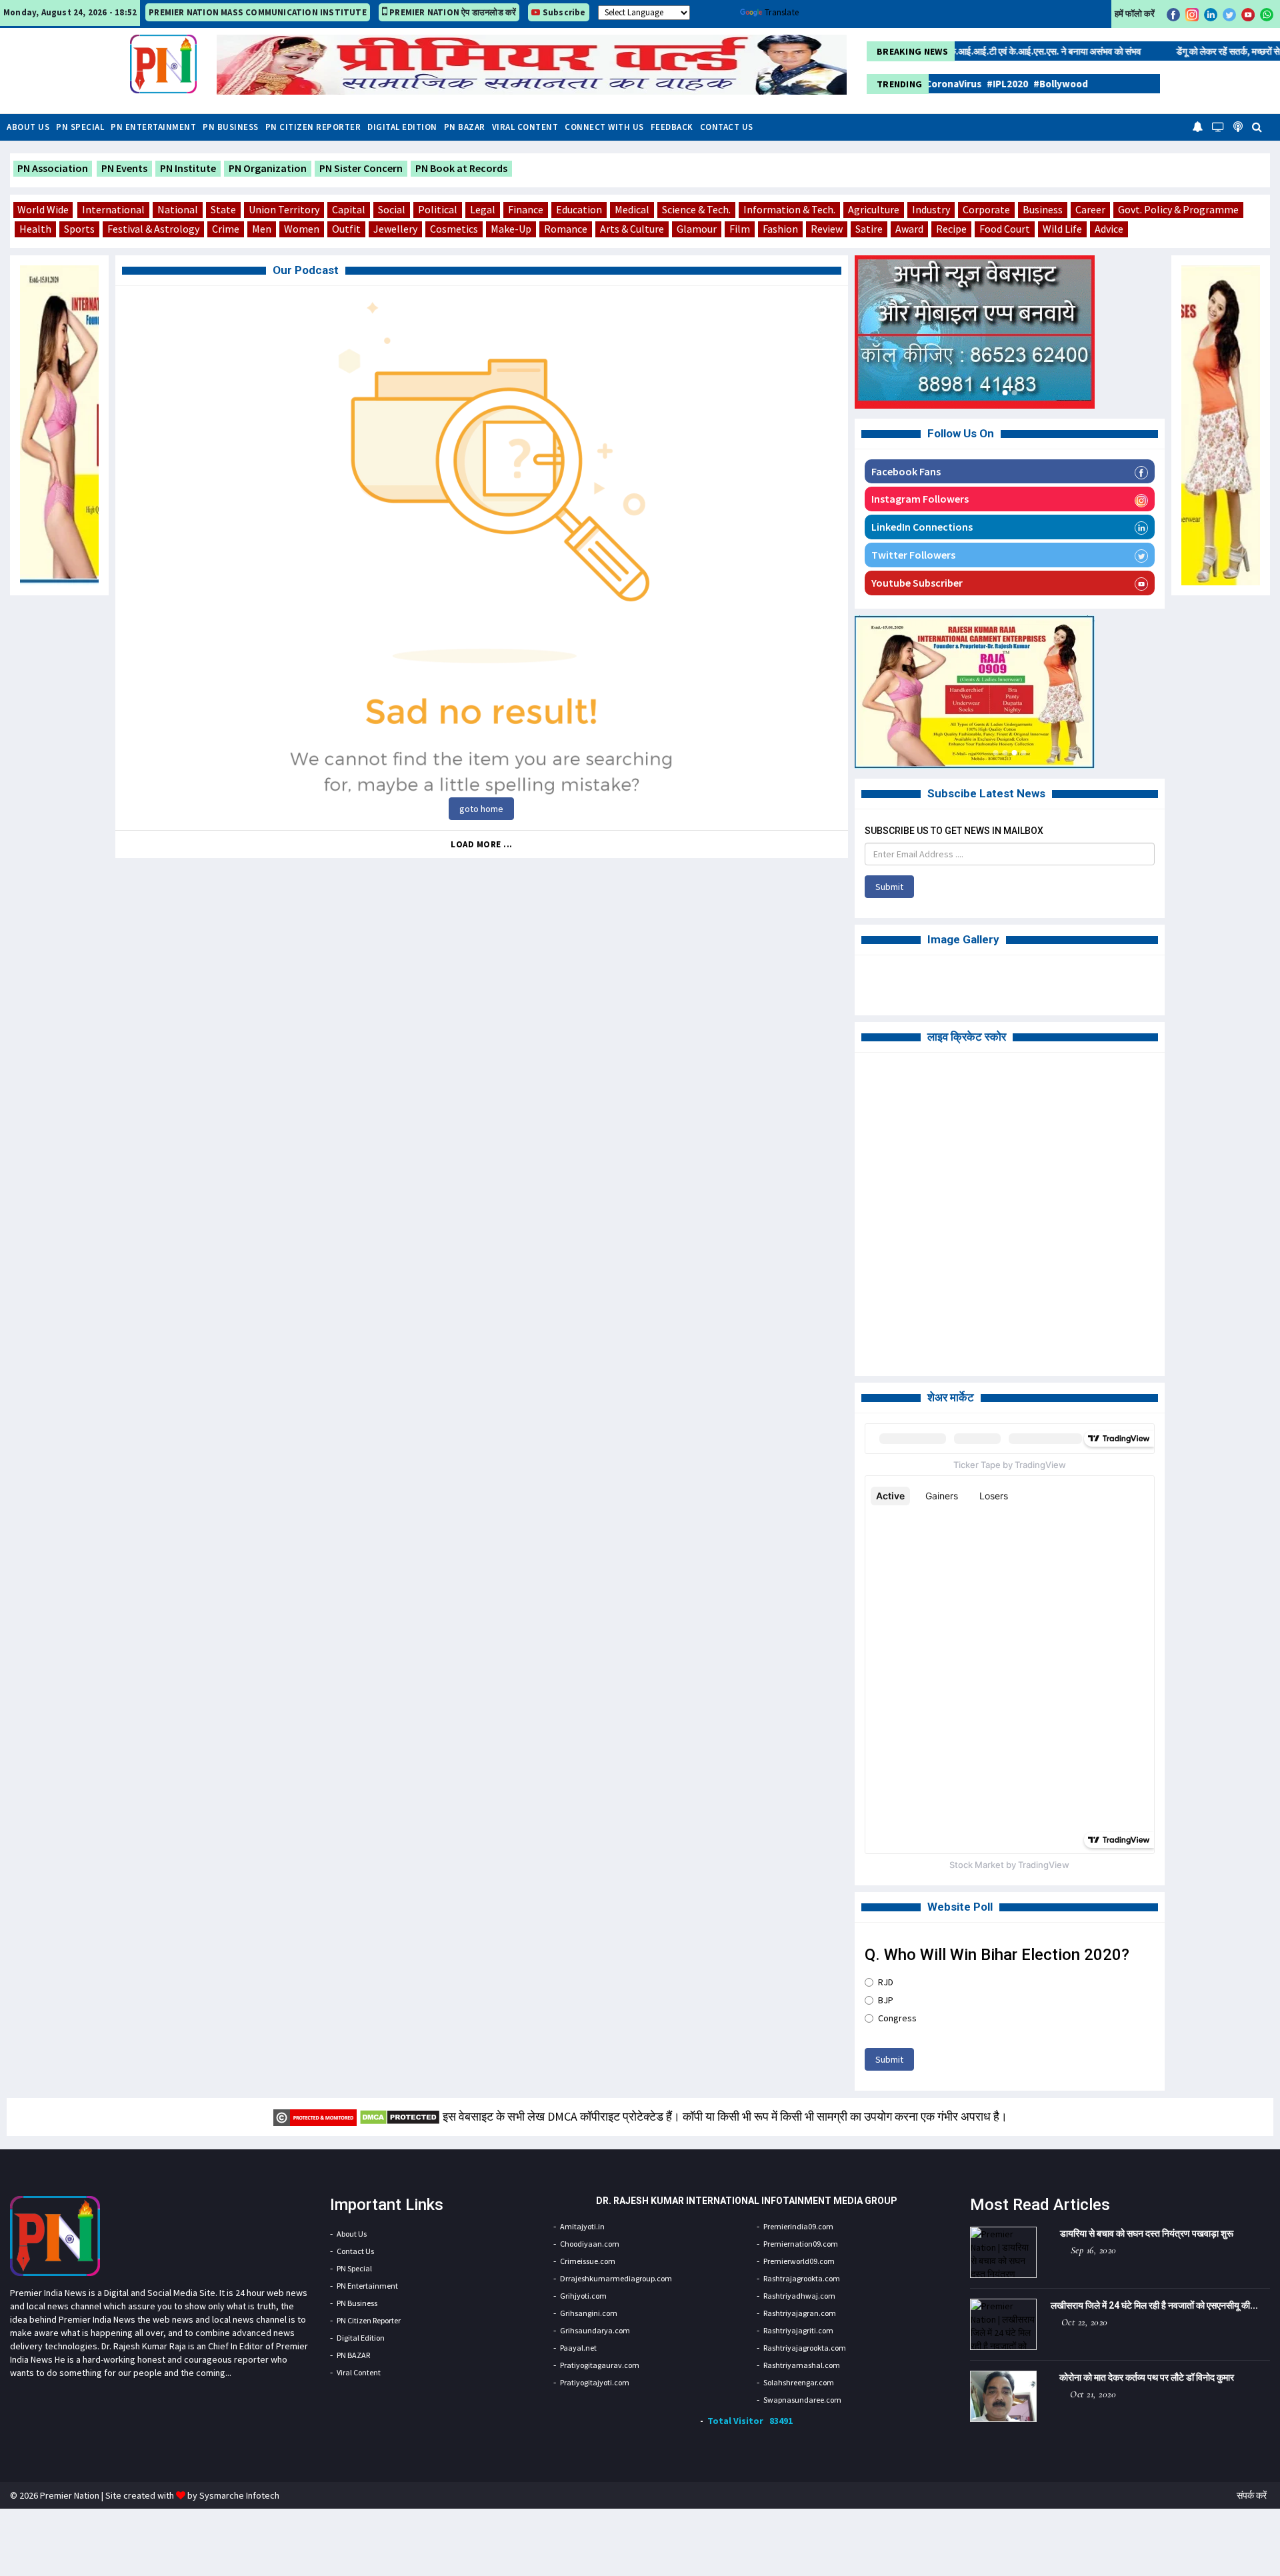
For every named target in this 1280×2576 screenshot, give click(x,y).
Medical (632, 209)
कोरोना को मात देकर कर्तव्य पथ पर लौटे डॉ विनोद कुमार (1147, 2377)
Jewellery (395, 229)
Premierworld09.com (799, 2261)
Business (1043, 209)
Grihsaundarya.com (595, 2330)
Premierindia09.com (798, 2226)
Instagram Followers (920, 499)
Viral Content (525, 127)
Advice (1109, 229)
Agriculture (874, 209)
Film (740, 229)
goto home (481, 809)
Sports (79, 229)
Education (579, 209)
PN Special (80, 127)
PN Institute (188, 168)
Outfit (346, 229)
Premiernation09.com (801, 2244)
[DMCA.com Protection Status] (400, 2116)
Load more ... (482, 844)
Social (392, 209)
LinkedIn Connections (922, 527)
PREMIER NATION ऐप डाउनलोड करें (452, 12)
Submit (889, 887)
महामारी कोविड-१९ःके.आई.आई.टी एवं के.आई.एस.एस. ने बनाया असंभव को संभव (956, 51)
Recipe (951, 229)
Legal (483, 209)
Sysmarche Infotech (239, 2495)
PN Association (53, 168)
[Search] (1257, 126)
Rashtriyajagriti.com (798, 2330)
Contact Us (727, 127)
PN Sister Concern (361, 168)
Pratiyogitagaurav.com (600, 2365)
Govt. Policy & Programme (1178, 209)
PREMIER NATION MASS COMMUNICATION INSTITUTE (258, 12)
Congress (897, 2018)
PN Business (231, 127)
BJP (886, 2000)
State (223, 209)
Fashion (780, 229)
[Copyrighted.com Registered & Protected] (315, 2116)
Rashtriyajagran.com (800, 2313)
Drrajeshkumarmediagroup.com (616, 2278)
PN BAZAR (465, 127)
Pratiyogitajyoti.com (595, 2382)
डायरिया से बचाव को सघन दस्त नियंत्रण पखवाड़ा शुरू (1147, 2233)
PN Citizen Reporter (313, 127)
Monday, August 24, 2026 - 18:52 (70, 12)
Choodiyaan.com (590, 2244)
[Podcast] (1238, 126)
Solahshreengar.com (799, 2382)
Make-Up (511, 229)
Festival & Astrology (153, 229)
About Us (28, 127)
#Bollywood (1009, 84)
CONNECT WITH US (604, 127)
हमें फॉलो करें (1135, 14)
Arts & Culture (632, 229)
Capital (349, 209)
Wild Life (1062, 229)
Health (35, 229)
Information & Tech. (789, 209)
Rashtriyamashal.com (802, 2365)
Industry (931, 209)
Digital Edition (402, 127)
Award (909, 229)
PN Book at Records (461, 168)
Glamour (697, 229)
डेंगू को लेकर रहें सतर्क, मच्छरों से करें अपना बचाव (1197, 51)
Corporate (986, 209)
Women (302, 229)
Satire (869, 229)
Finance (526, 209)
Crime (226, 229)
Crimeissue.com (588, 2261)
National (178, 209)
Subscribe (563, 12)
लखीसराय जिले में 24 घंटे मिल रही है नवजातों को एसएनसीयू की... (1154, 2305)
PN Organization (268, 168)
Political (438, 209)
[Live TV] (1218, 126)
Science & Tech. (696, 209)
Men (262, 229)
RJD (886, 1982)
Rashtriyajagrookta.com (805, 2348)
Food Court (1005, 229)
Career (1090, 209)
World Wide (43, 209)
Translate (782, 12)
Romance (566, 229)
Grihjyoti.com (583, 2296)
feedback (672, 127)
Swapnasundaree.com (802, 2400)
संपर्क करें (1252, 2495)
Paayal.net (578, 2348)
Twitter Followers (913, 555)
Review (827, 229)
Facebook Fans (906, 471)
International (113, 209)
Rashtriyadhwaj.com (799, 2296)
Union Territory (284, 209)
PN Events (124, 168)
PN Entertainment (153, 127)
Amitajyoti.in (582, 2226)
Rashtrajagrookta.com (802, 2278)
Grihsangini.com (589, 2313)
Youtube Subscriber (917, 583)
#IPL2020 (955, 84)
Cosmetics (454, 229)
